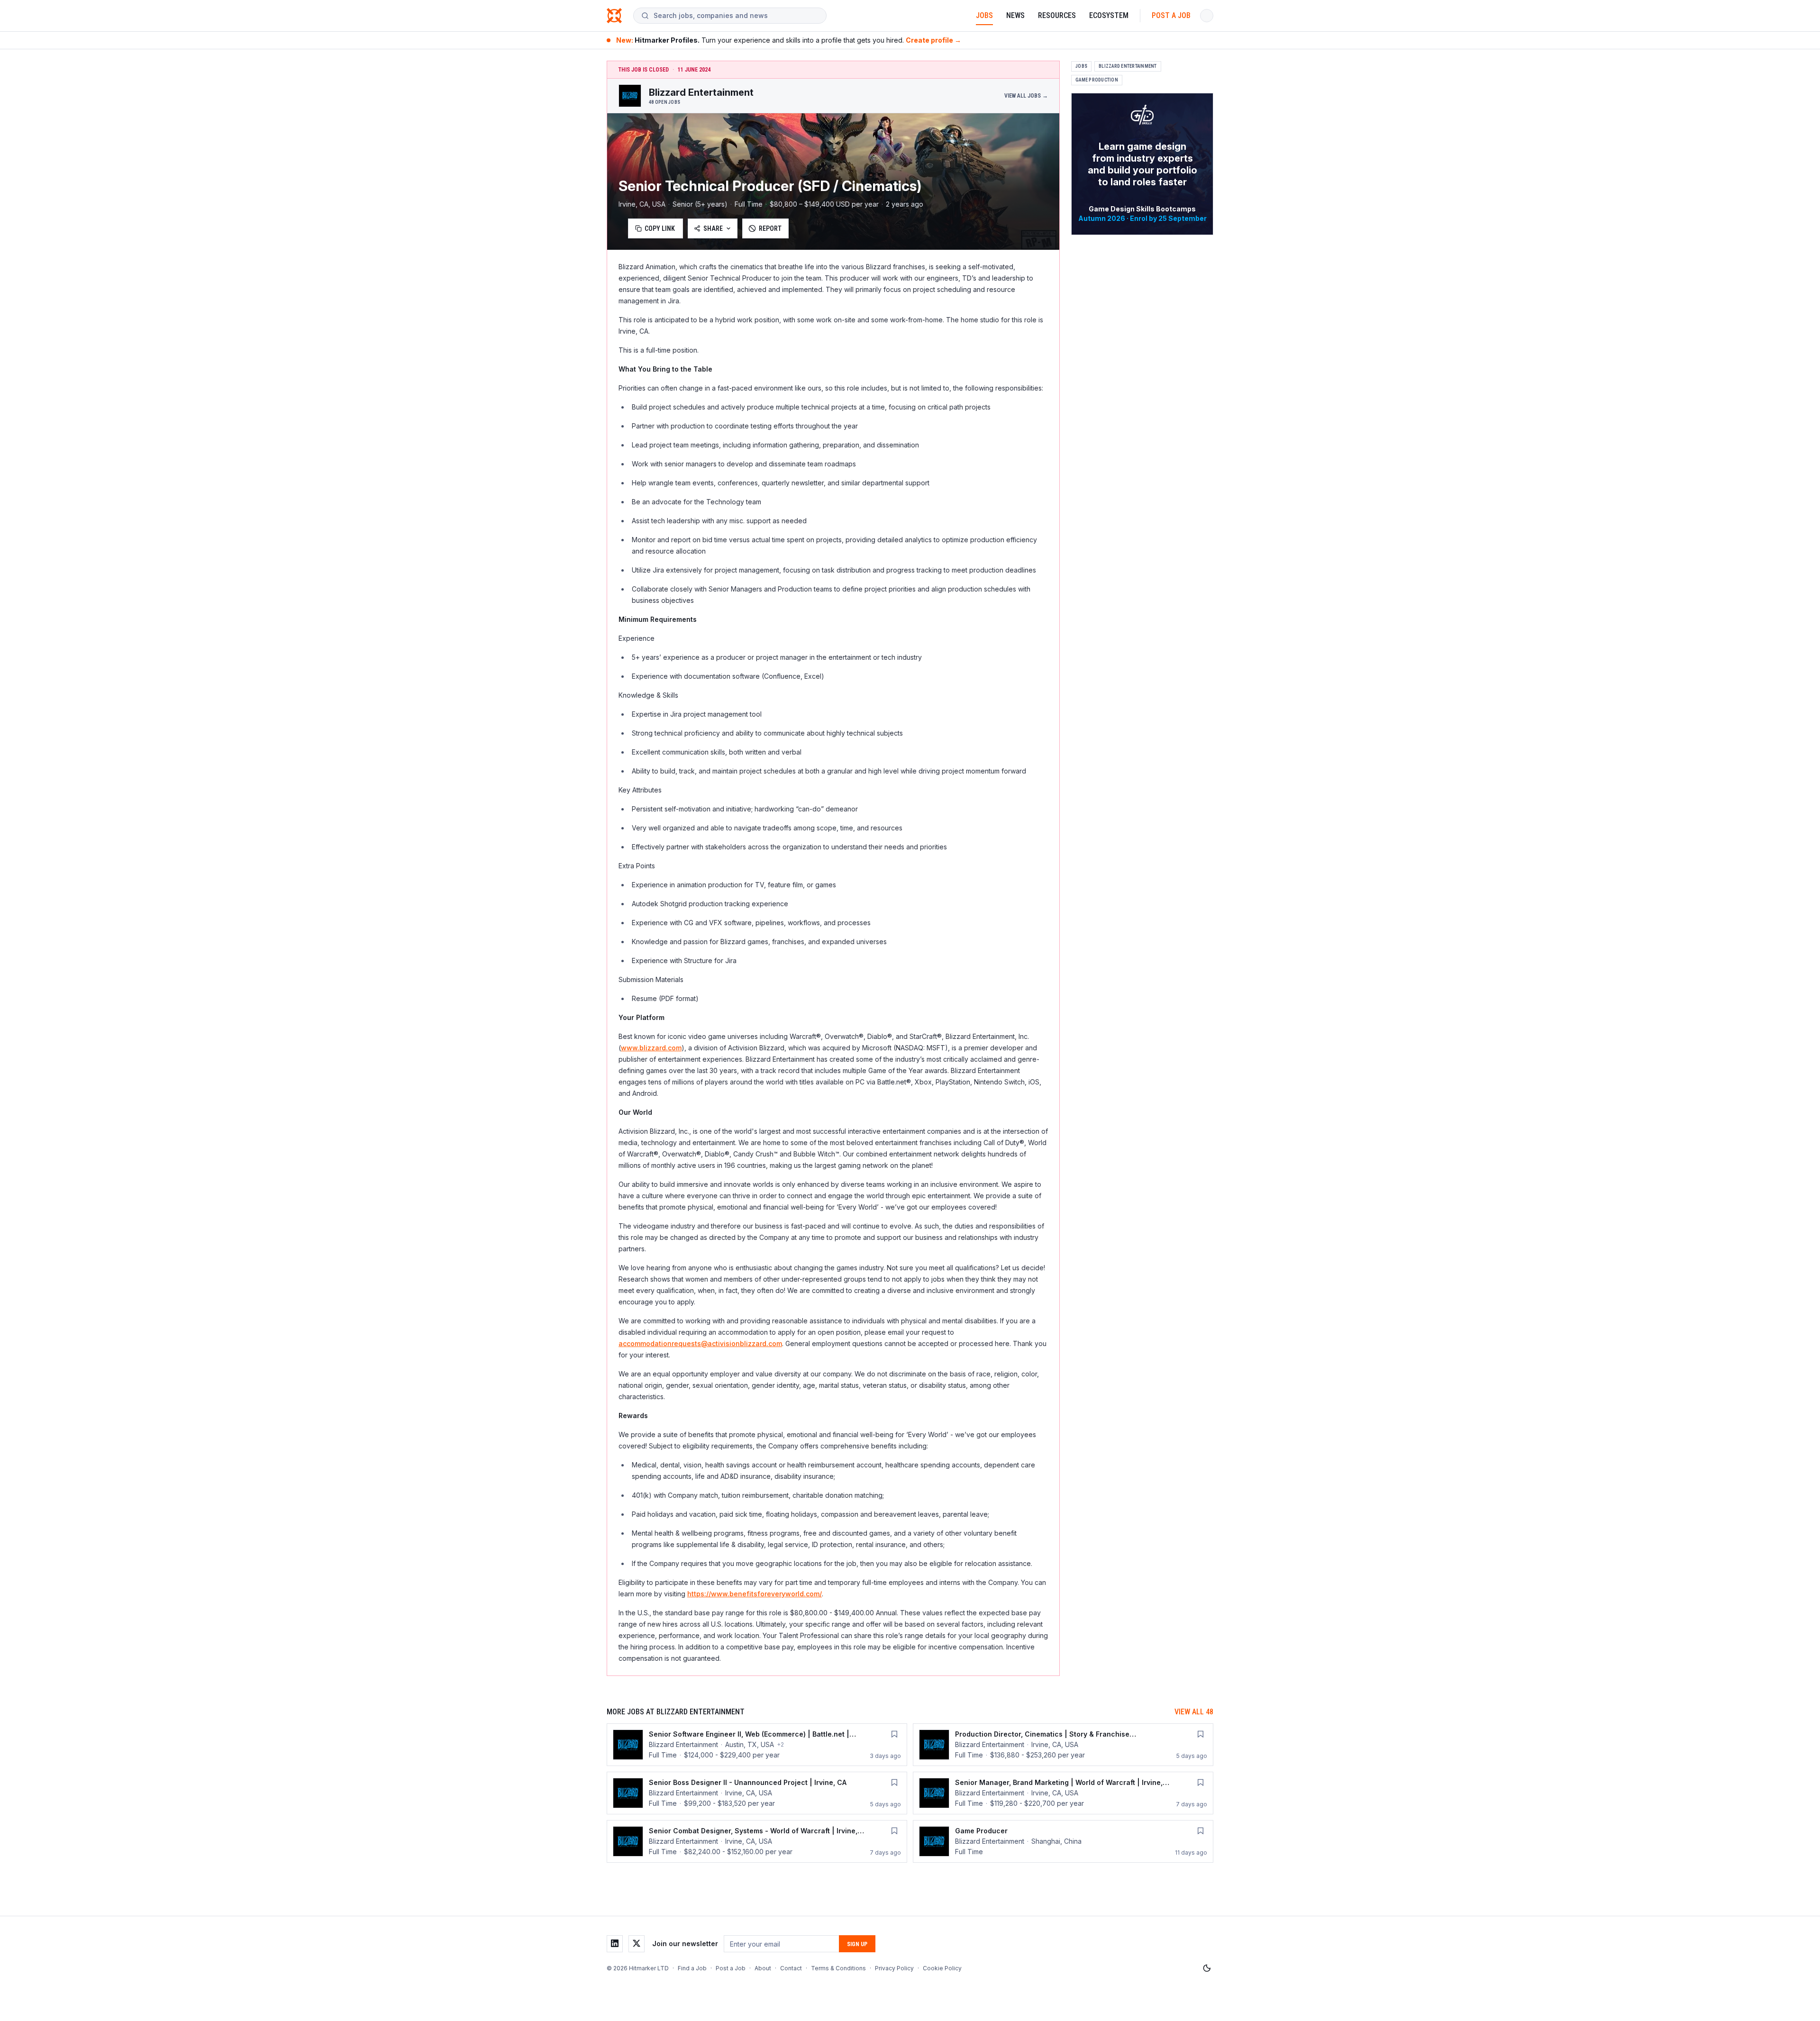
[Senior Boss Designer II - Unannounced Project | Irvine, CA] (757, 1793)
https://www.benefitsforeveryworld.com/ (755, 1594)
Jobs (984, 15)
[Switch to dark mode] (1207, 1968)
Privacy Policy (894, 1968)
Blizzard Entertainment (1128, 66)
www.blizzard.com (651, 1048)
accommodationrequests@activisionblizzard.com (700, 1343)
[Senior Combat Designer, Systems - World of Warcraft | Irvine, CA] (757, 1841)
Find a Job (692, 1968)
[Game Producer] (1063, 1841)
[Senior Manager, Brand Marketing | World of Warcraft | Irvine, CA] (1063, 1793)
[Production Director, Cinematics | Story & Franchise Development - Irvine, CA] (1063, 1745)
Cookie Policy (942, 1968)
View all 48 (1194, 1712)
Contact (791, 1968)
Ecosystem (1109, 15)
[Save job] (894, 1734)
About (763, 1968)
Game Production (1097, 80)
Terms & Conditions (838, 1968)
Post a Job (1171, 15)
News (1015, 15)
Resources (1057, 15)
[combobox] (736, 16)
